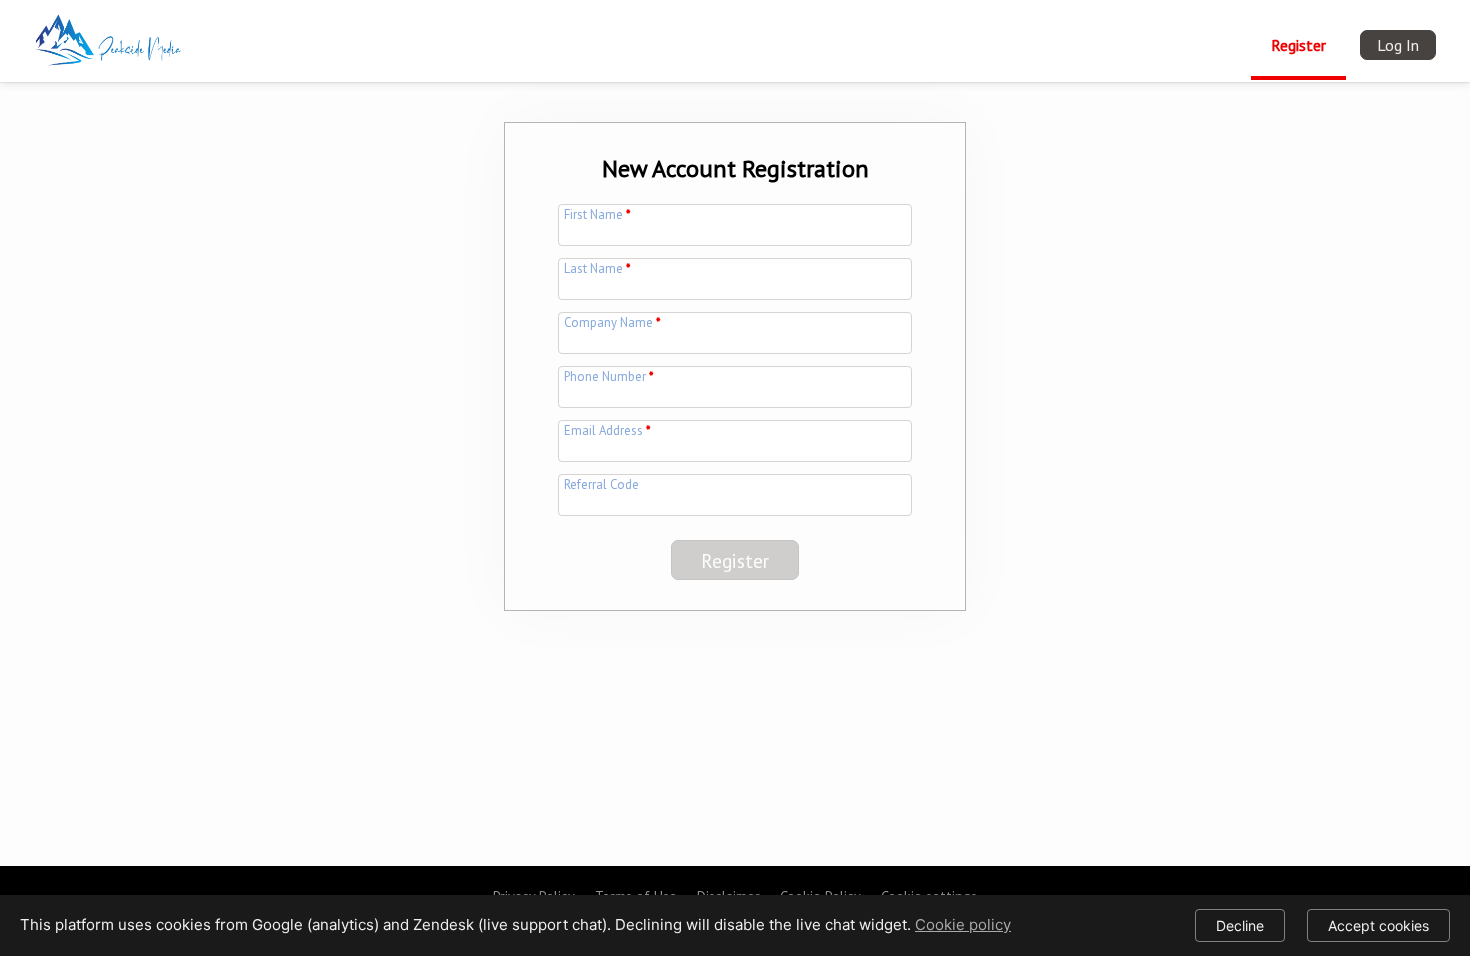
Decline (1240, 925)
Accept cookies (1378, 925)
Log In (1398, 45)
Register (1298, 45)
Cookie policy (963, 924)
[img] (112, 36)
